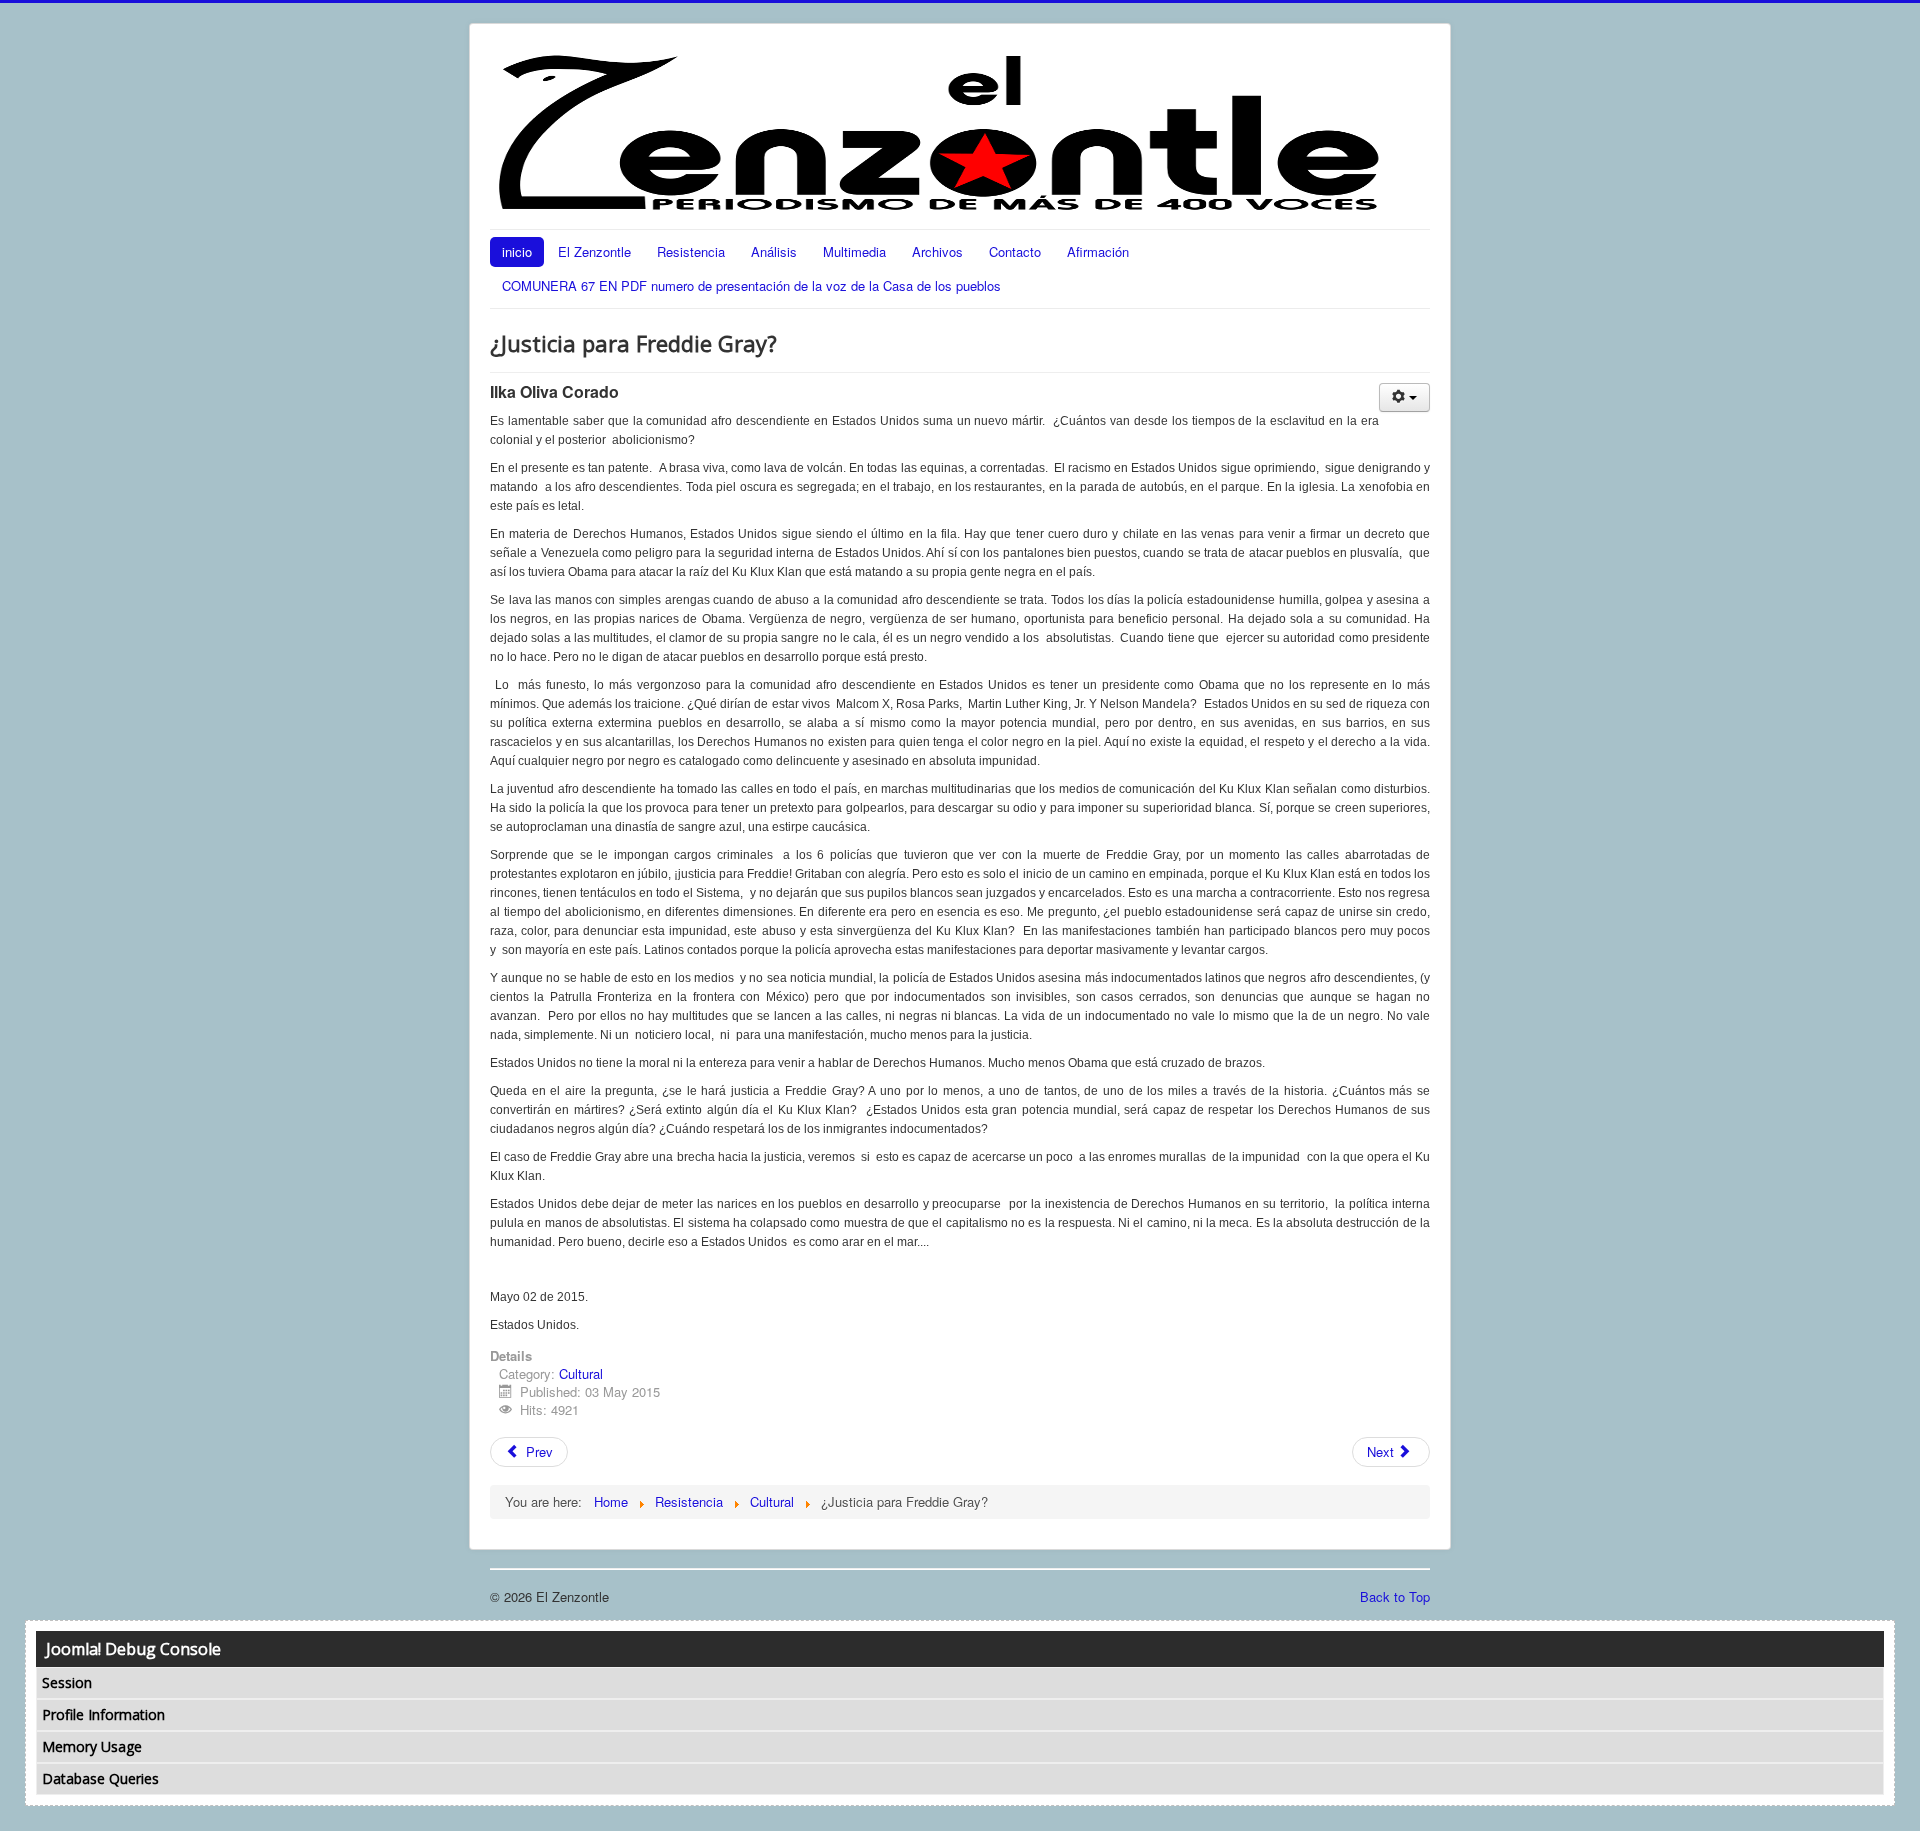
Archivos (937, 251)
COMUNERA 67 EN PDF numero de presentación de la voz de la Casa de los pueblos (751, 285)
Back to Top (1395, 1596)
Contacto (1015, 251)
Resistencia (691, 251)
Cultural (581, 1373)
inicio (517, 251)
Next (1382, 1451)
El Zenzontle (594, 251)
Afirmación (1098, 251)
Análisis (774, 251)
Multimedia (854, 251)
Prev (537, 1451)
